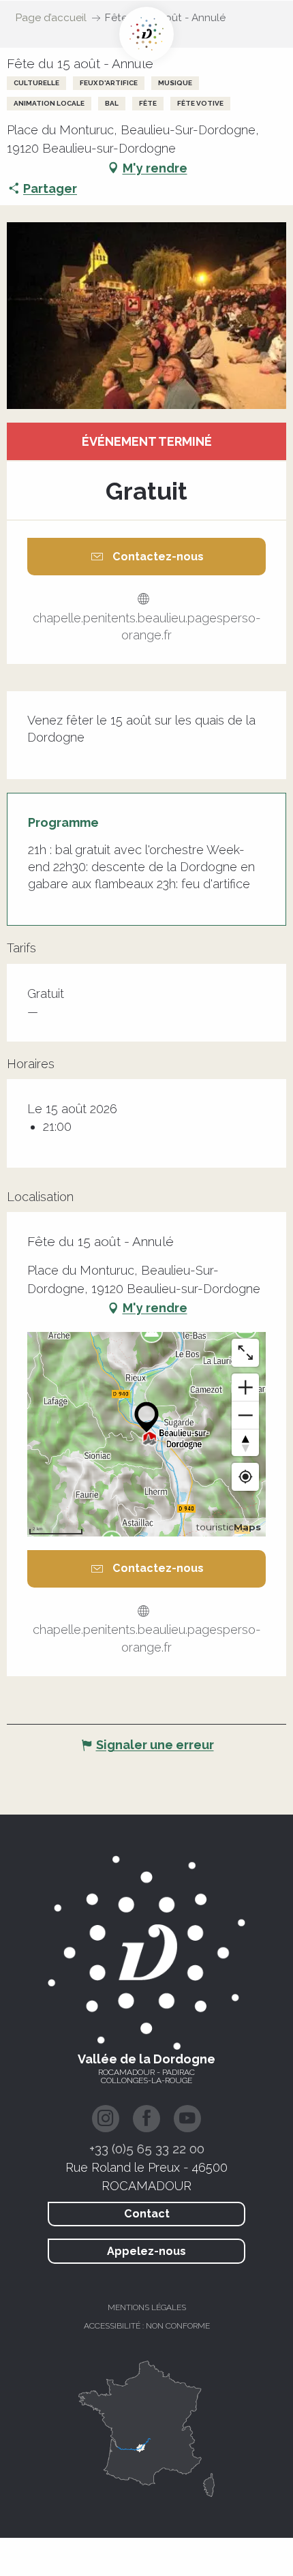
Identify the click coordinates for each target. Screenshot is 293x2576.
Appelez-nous (146, 2251)
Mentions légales (147, 2307)
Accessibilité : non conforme (147, 2326)
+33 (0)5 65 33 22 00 (147, 2149)
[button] (146, 316)
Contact (147, 2214)
